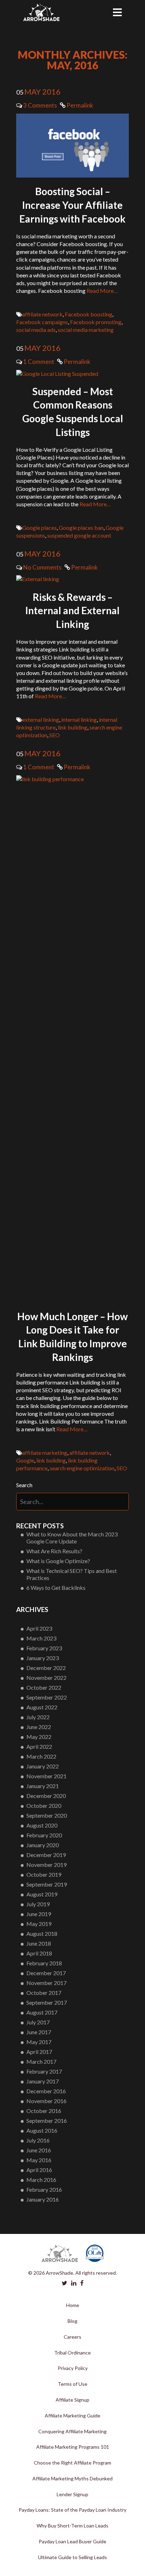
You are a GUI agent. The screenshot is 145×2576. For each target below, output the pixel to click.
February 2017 (44, 2071)
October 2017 (44, 1993)
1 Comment (39, 362)
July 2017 (38, 2022)
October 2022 (44, 1687)
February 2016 (44, 2189)
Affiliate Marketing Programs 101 (73, 2447)
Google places (39, 528)
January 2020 (43, 1845)
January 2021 (43, 1786)
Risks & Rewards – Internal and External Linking (72, 611)
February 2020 (44, 1835)
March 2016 (41, 2180)
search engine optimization (82, 1468)
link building (72, 727)
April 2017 (39, 2052)
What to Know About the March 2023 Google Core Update (72, 1538)
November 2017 (46, 1983)
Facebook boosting (89, 314)
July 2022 (38, 1717)
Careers (72, 2337)
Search (24, 1485)
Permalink (79, 105)
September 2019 (47, 1884)
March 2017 (41, 2061)
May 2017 (39, 2042)
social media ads (36, 330)
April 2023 (39, 1628)
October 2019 (44, 1874)
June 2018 (39, 1943)
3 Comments (40, 105)
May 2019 (39, 1924)
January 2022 (43, 1766)
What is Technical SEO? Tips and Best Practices (72, 1574)
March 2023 (41, 1638)
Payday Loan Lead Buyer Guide (72, 2541)
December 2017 (46, 1973)
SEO (55, 735)
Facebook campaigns (42, 322)
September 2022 (47, 1697)
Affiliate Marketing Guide (72, 2416)
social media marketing (86, 330)
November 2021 (46, 1776)
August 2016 (42, 2130)
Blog (72, 2321)
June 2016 (39, 2150)
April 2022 (39, 1746)
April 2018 (39, 1953)
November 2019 (46, 1865)
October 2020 (44, 1806)
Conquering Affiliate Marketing (72, 2431)
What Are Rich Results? (54, 1551)
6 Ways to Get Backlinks (56, 1588)
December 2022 (46, 1668)
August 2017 (42, 2012)
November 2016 (46, 2101)
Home (73, 2305)
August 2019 (42, 1894)
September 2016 (47, 2121)
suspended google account (79, 535)
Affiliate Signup (72, 2400)
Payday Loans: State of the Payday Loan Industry (72, 2510)
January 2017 (43, 2081)
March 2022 (41, 1756)
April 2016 (39, 2170)
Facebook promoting (96, 322)
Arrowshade (41, 12)
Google (25, 1460)
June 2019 (39, 1914)
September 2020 (47, 1815)
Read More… (102, 291)
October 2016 (44, 2111)
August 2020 (42, 1825)
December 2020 (46, 1796)
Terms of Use (72, 2384)
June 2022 (39, 1727)
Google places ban (81, 528)
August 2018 (42, 1933)
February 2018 (44, 1963)
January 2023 (43, 1658)
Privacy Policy (73, 2368)
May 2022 (39, 1737)
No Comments (42, 567)
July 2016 (38, 2140)
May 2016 (39, 2160)
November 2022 (46, 1678)
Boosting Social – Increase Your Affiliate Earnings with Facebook (72, 205)
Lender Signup (72, 2494)
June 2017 (39, 2032)
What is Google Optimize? (58, 1561)
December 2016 (46, 2091)
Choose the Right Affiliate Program (72, 2463)
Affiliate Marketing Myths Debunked (72, 2478)
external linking (41, 720)
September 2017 (47, 2002)
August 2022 (42, 1707)
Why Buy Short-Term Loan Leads (72, 2526)
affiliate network (42, 314)
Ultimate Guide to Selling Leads (72, 2557)
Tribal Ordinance (72, 2353)
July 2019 (38, 1904)
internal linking (79, 720)
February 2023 (44, 1648)
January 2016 (43, 2199)
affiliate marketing (45, 1453)
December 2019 (46, 1855)
